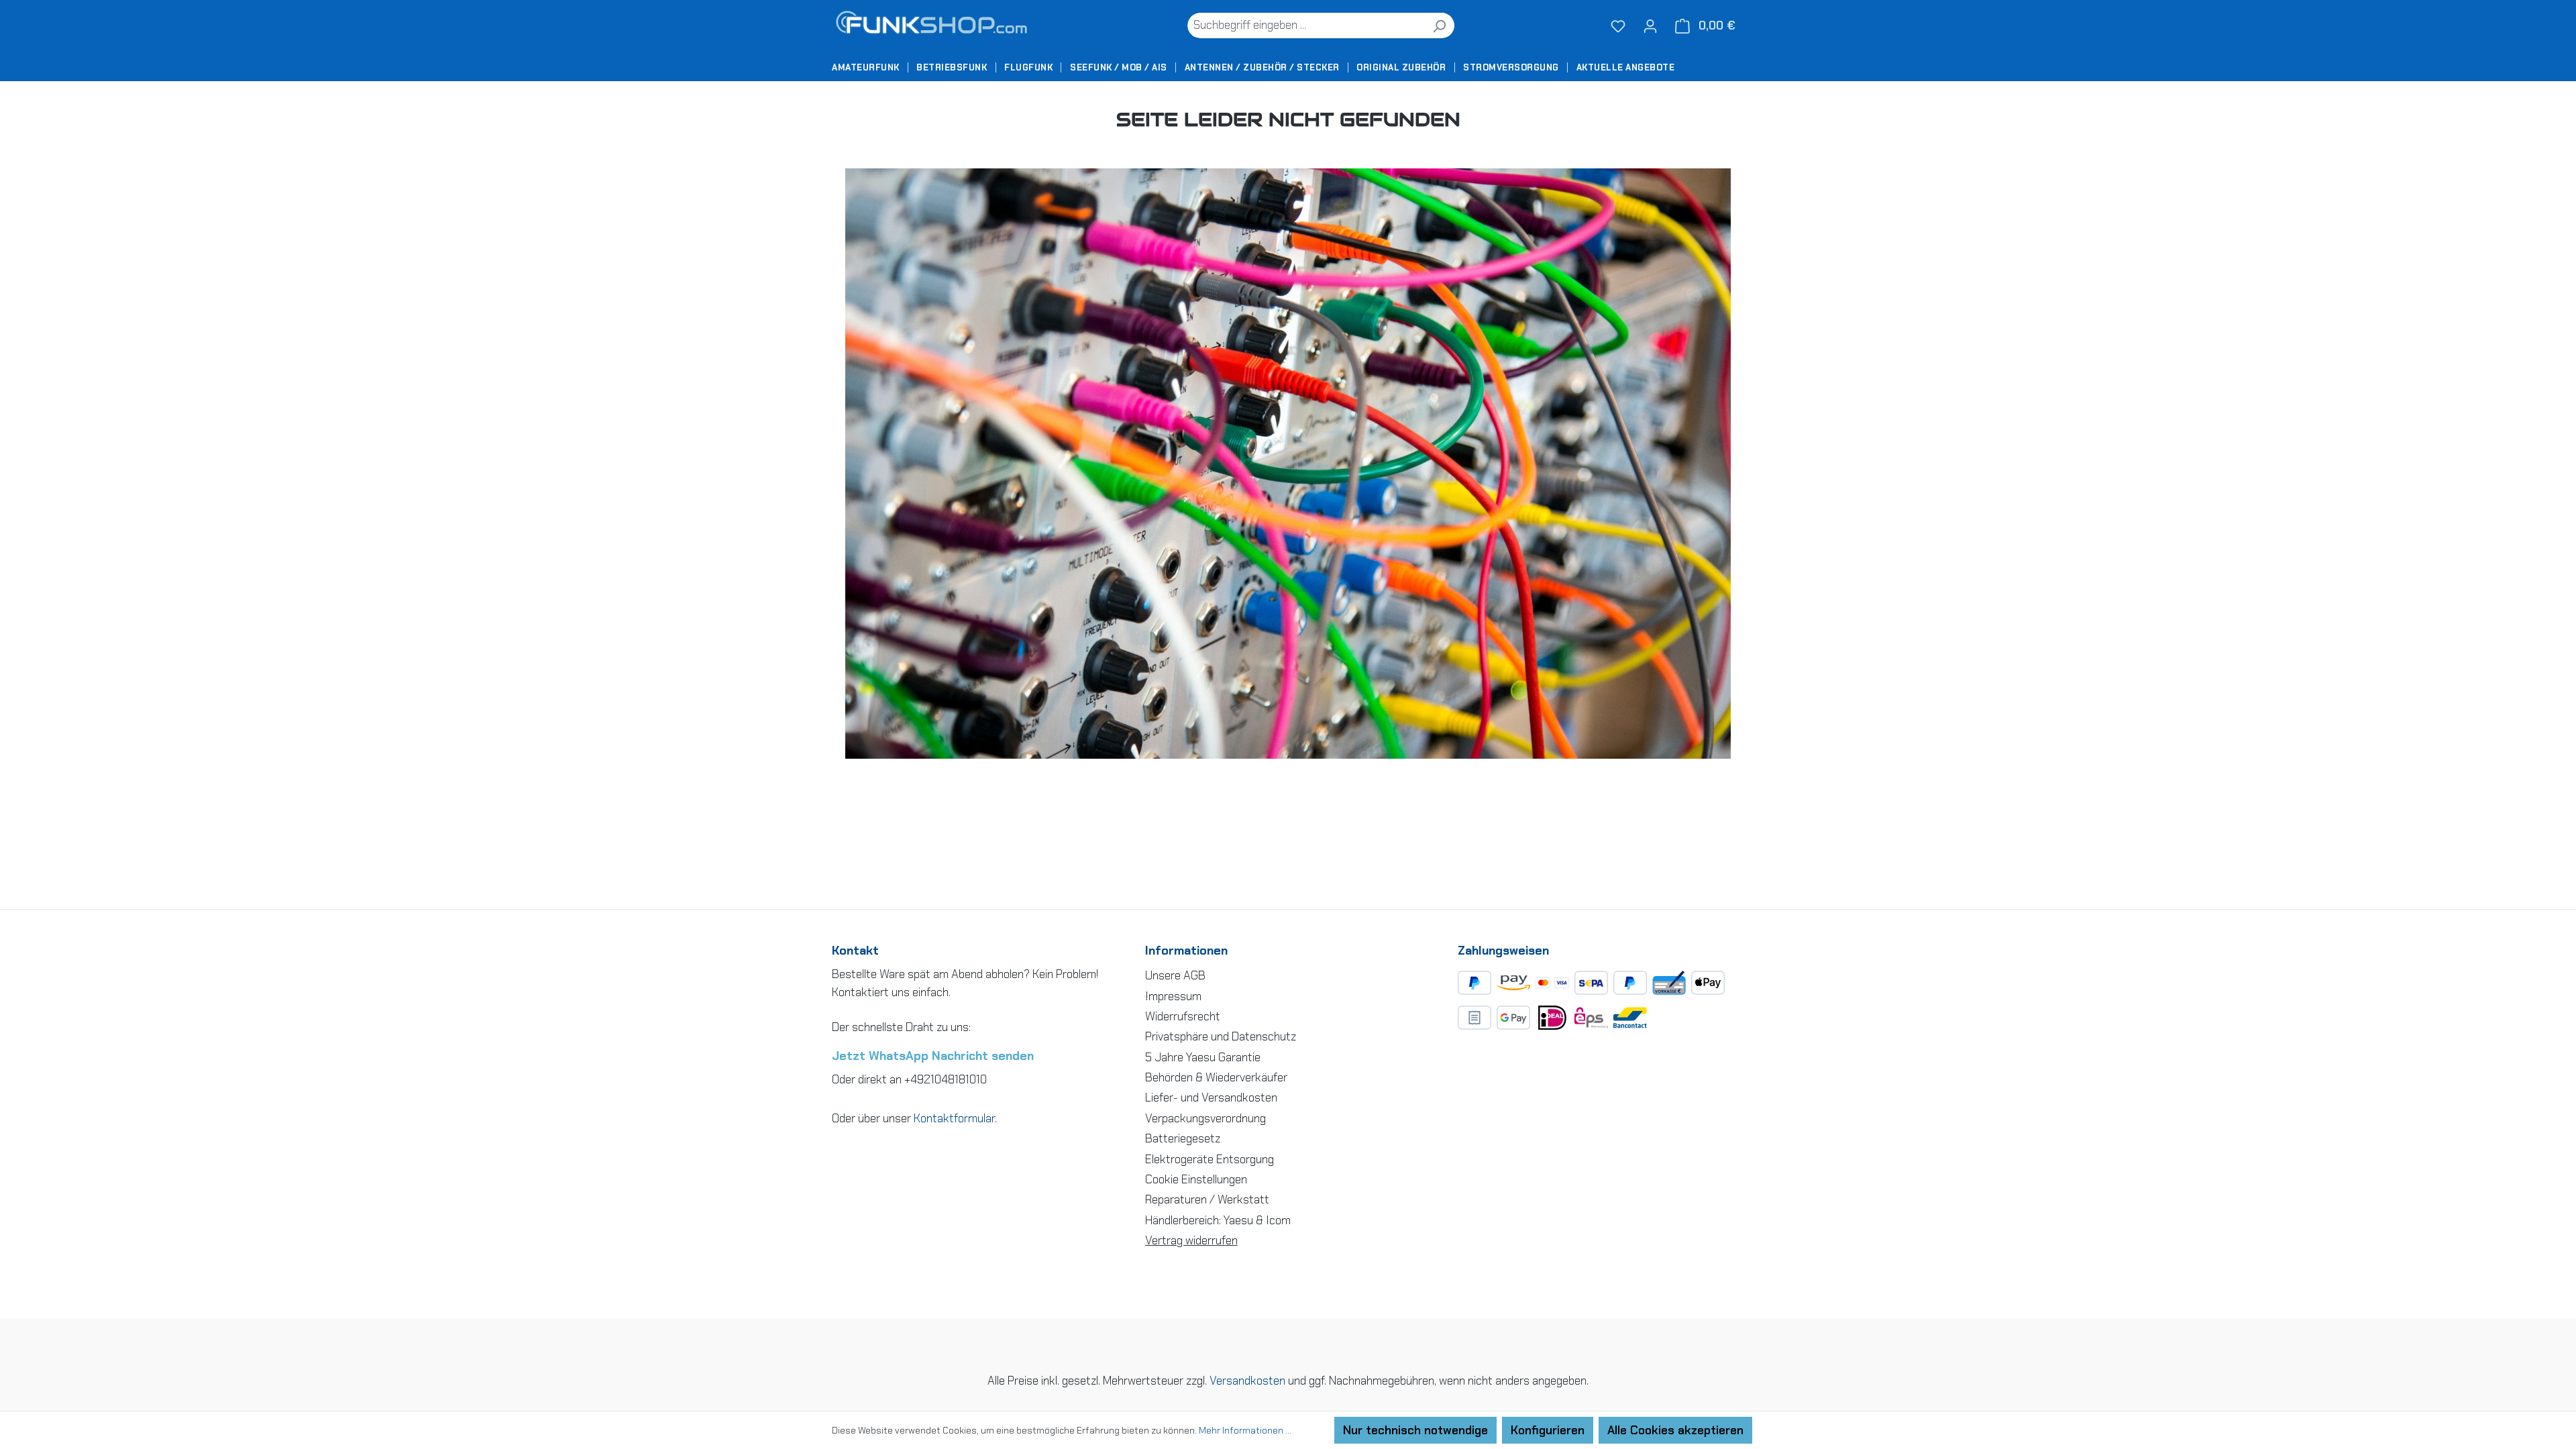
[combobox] (1305, 25)
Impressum (1173, 996)
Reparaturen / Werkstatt (1207, 1199)
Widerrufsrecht (1183, 1016)
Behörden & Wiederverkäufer (1216, 1077)
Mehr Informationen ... (1245, 1430)
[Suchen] (1439, 25)
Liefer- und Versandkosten (1211, 1097)
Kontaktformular (954, 1118)
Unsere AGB (1175, 975)
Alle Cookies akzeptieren (1675, 1430)
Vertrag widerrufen (1191, 1240)
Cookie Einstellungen (1196, 1179)
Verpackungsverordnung (1205, 1118)
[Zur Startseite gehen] (936, 25)
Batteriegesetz (1183, 1138)
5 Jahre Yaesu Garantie (1203, 1057)
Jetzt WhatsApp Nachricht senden (933, 1056)
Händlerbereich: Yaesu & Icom (1218, 1220)
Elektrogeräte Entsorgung (1210, 1159)
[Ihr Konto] (1650, 25)
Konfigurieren (1548, 1430)
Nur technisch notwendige (1415, 1430)
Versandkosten (1247, 1381)
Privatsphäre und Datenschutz (1221, 1036)
